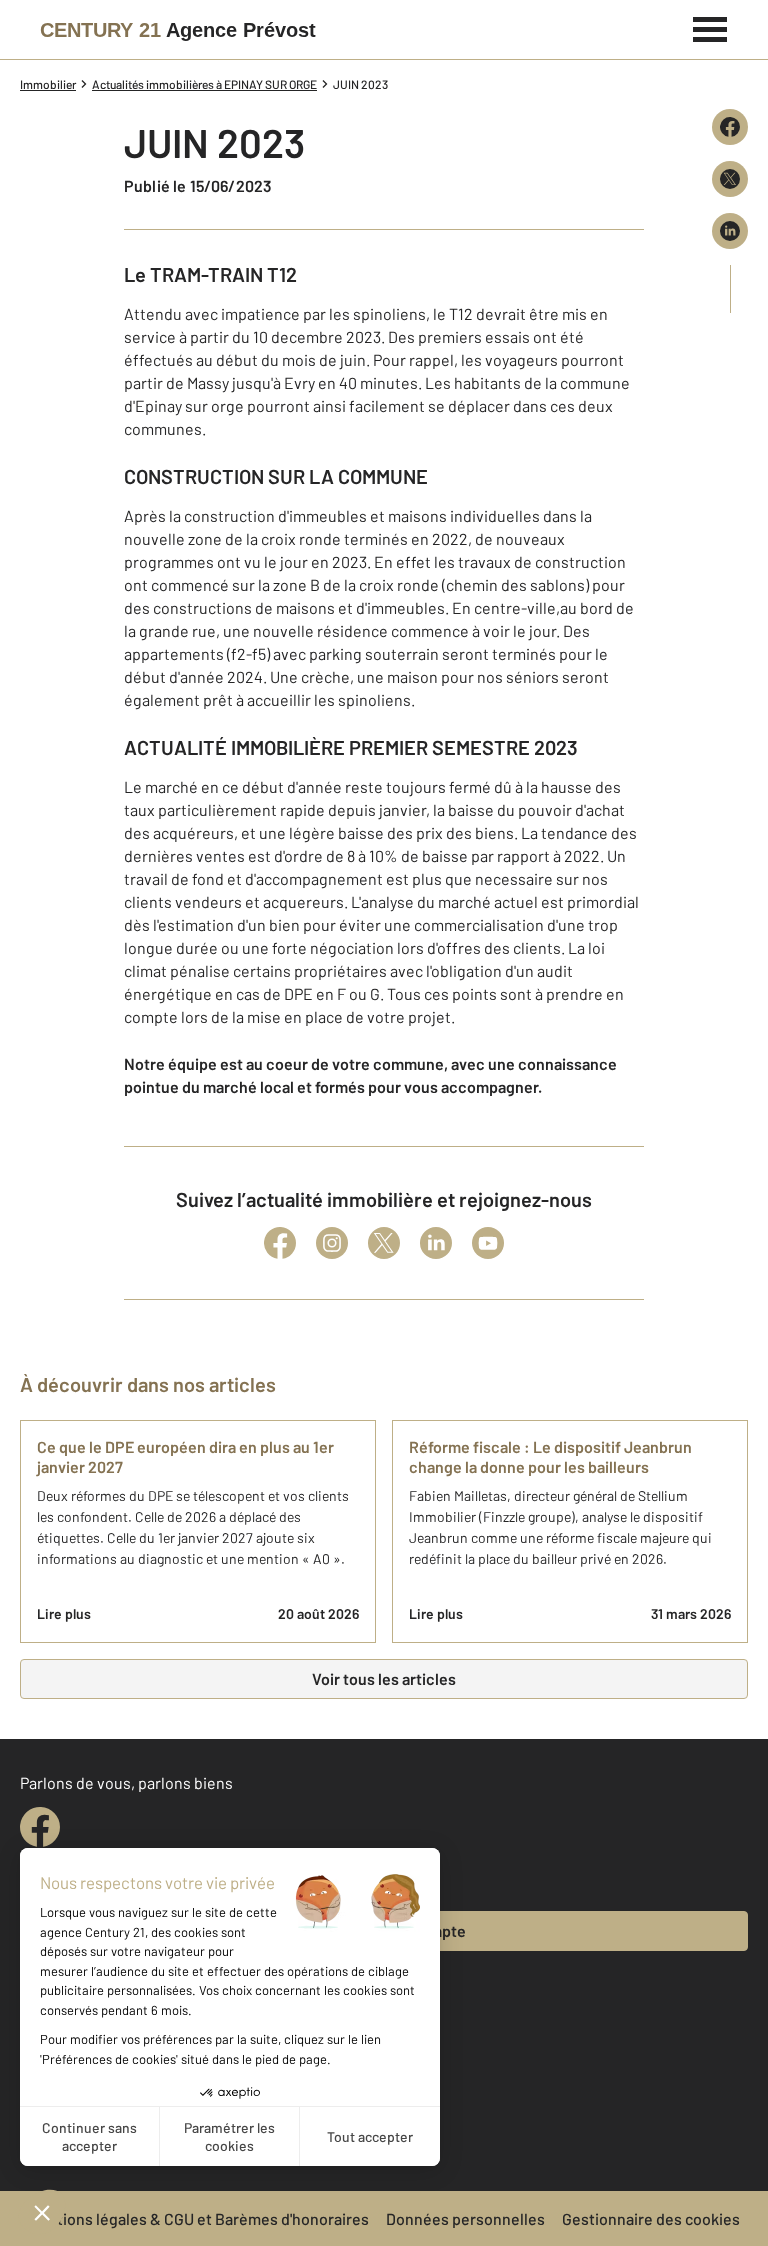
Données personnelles (465, 2218)
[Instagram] (332, 1243)
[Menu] (710, 27)
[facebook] (40, 1827)
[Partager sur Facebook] (730, 127)
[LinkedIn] (436, 1243)
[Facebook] (280, 1243)
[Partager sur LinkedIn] (730, 231)
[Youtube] (488, 1243)
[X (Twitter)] (384, 1243)
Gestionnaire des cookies (651, 2218)
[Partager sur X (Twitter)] (730, 179)
